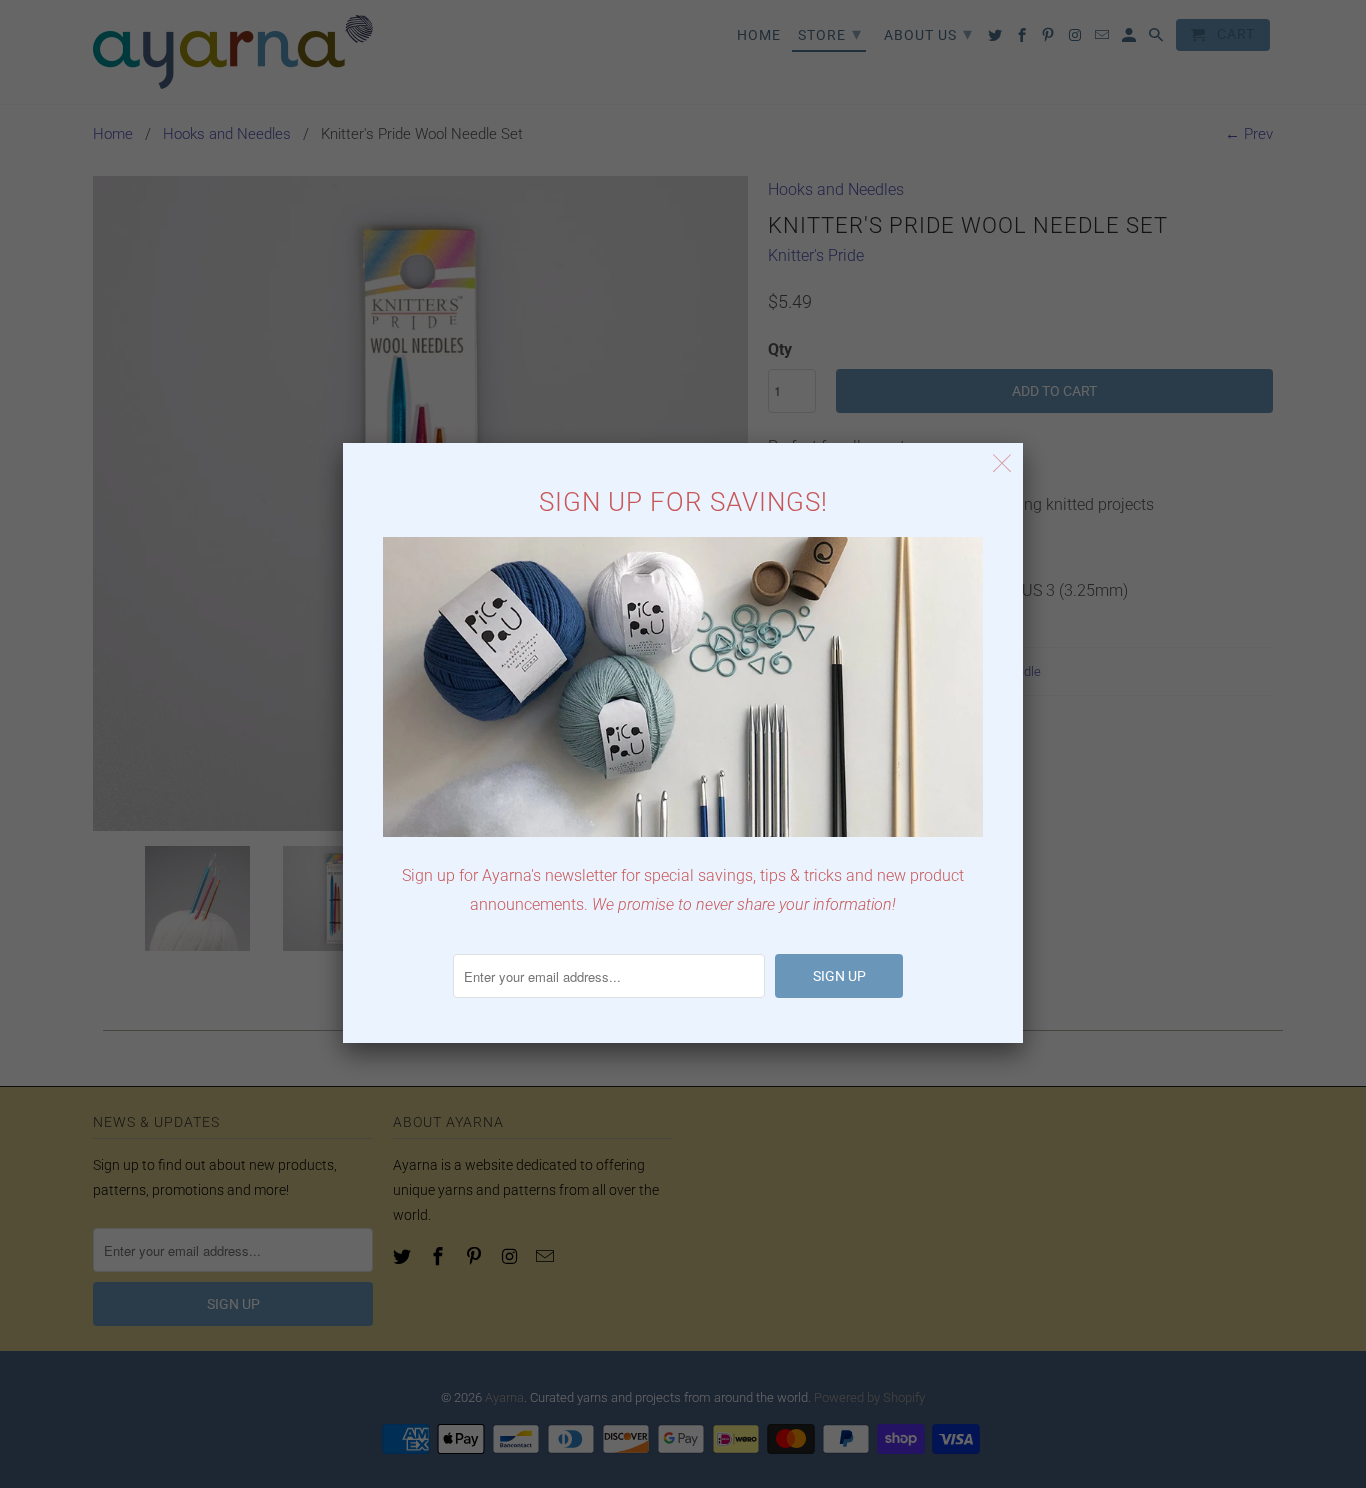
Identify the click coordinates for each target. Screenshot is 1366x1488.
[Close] (1002, 463)
